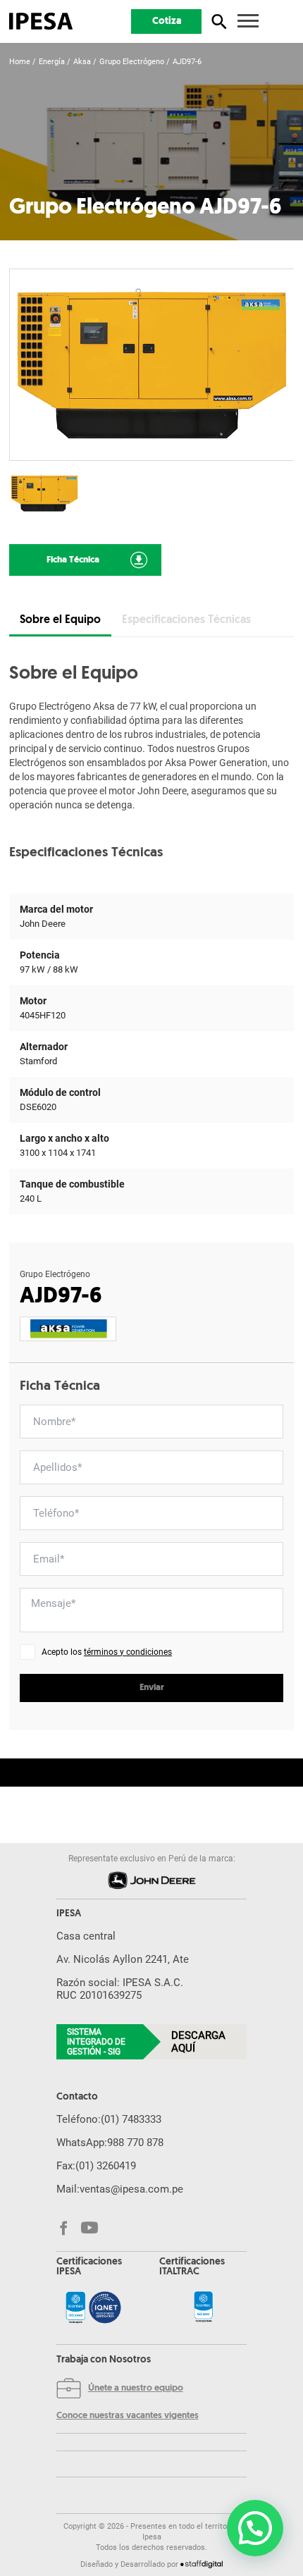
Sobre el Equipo (60, 620)
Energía (52, 62)
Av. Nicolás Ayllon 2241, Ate (123, 1959)
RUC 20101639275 (99, 1995)
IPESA (69, 1914)
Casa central (86, 1936)
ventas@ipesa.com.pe (131, 2189)
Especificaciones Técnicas (186, 620)
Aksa (82, 62)
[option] (152, 365)
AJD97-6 (187, 62)
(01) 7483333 (131, 2119)
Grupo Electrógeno (132, 62)
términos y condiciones (128, 1652)
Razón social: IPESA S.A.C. (120, 1983)
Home (20, 62)
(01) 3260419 (106, 2166)
